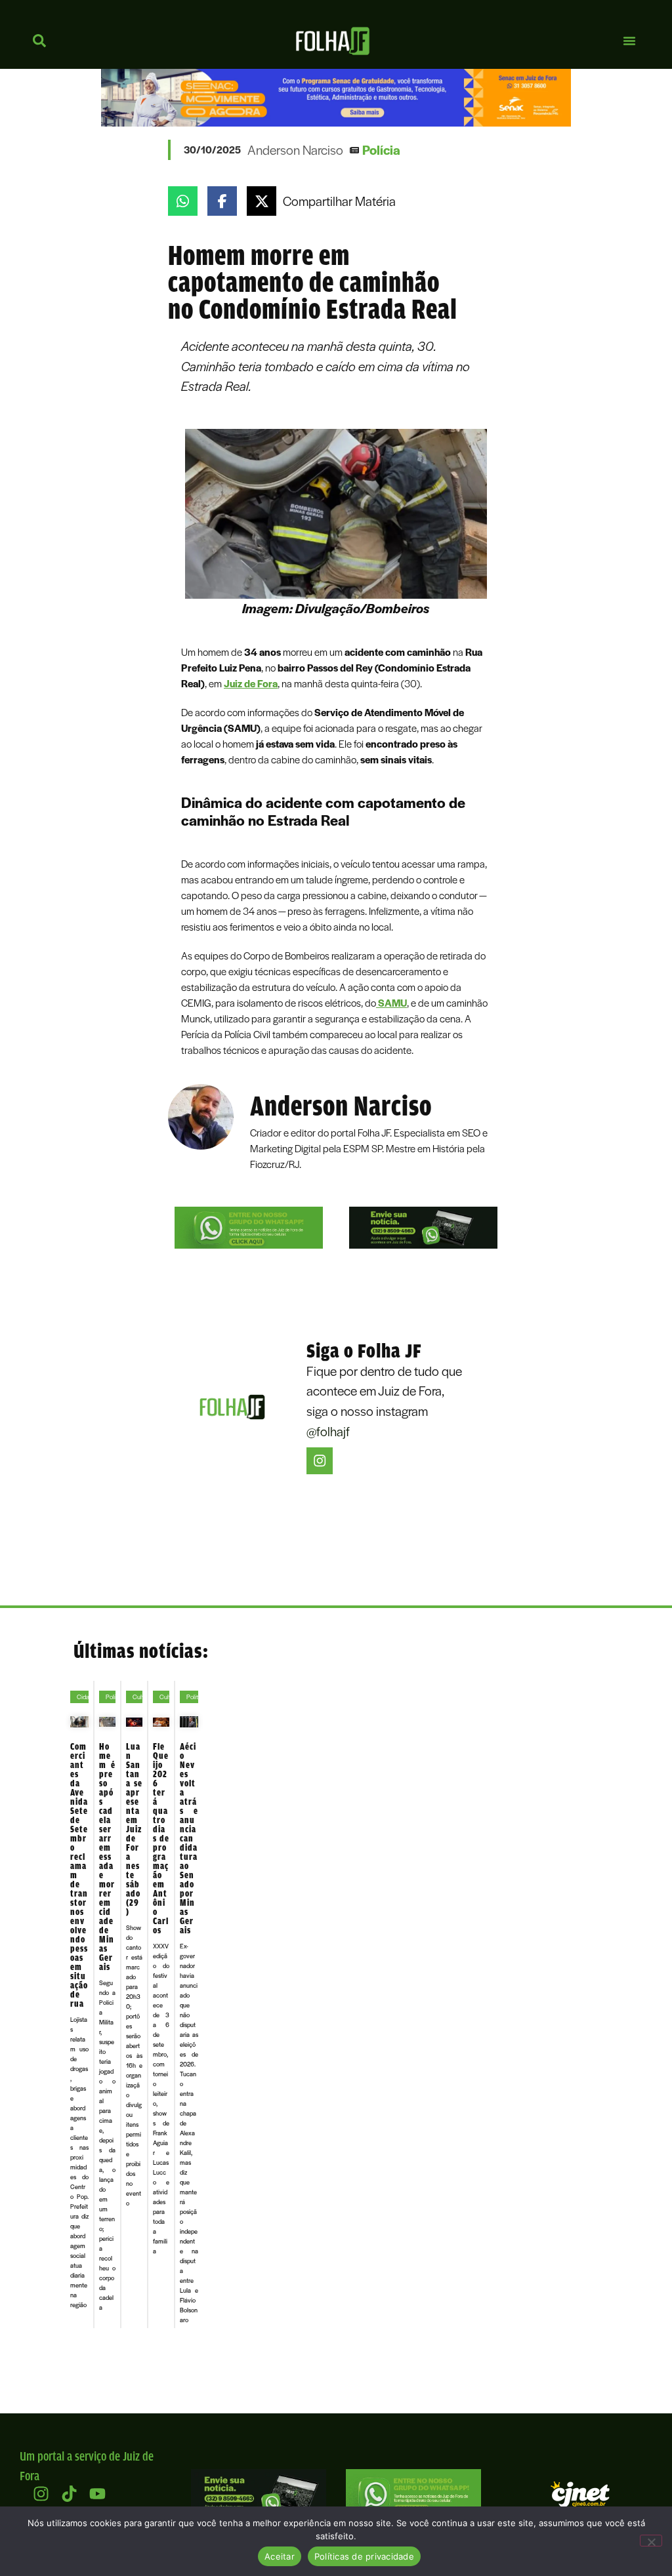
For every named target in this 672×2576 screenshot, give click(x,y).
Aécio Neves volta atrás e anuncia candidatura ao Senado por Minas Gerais (189, 1838)
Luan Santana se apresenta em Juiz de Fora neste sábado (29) (134, 1829)
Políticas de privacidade (364, 2556)
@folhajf (328, 1431)
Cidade (86, 1697)
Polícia (381, 150)
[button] (629, 41)
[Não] (651, 2541)
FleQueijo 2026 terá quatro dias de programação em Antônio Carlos (161, 1838)
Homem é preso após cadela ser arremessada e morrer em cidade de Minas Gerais (107, 1857)
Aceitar (280, 2556)
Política (196, 1697)
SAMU (391, 1003)
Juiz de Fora (251, 683)
